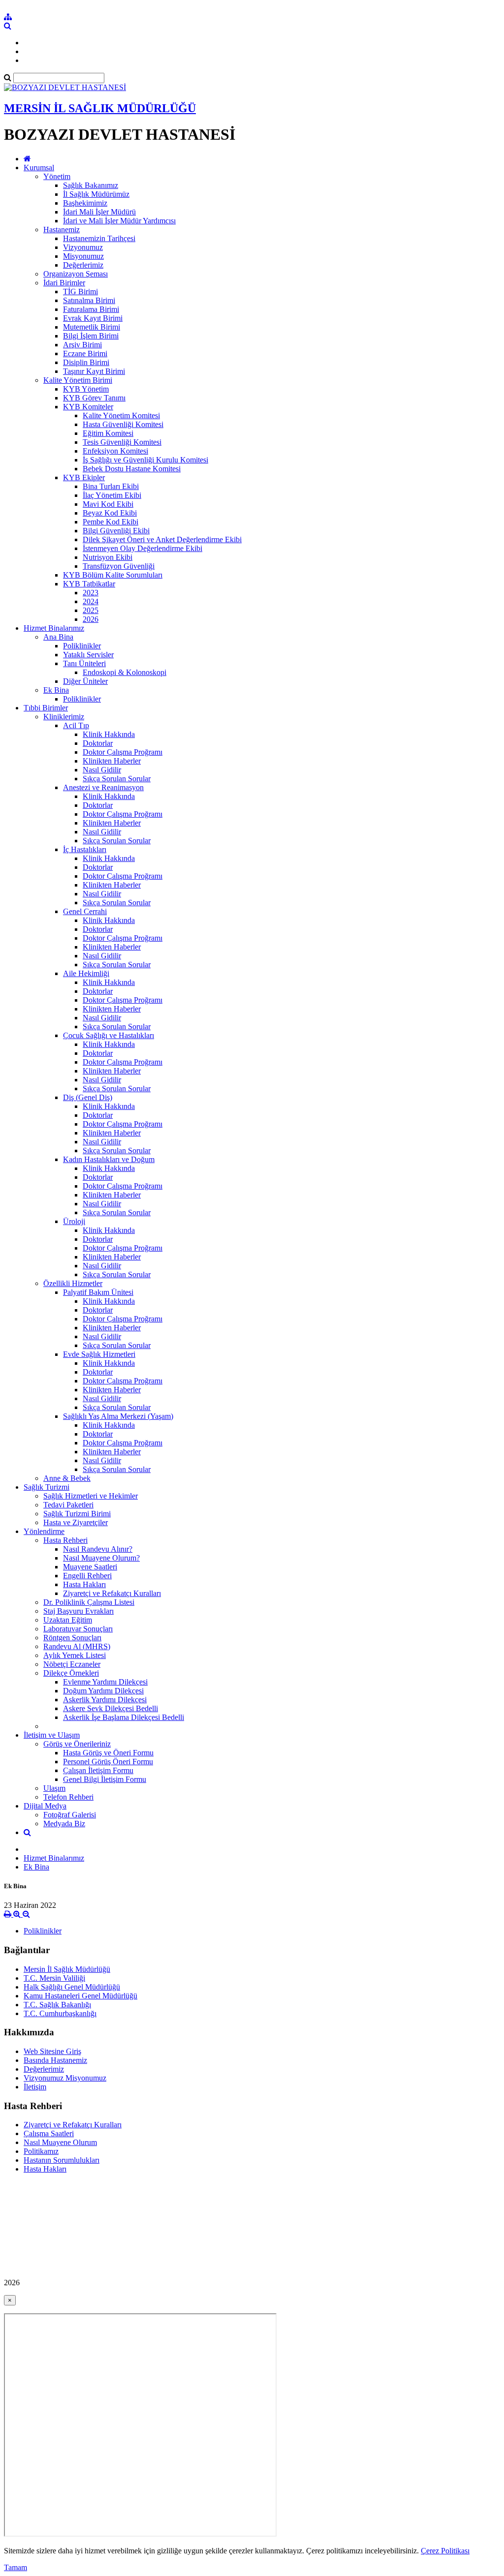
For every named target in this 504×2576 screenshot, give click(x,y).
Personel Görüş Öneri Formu (108, 1762)
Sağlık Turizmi (47, 1487)
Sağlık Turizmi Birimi (77, 1514)
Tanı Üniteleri (84, 663)
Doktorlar (98, 743)
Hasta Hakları (84, 1584)
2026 (91, 619)
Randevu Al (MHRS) (77, 1646)
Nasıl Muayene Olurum (60, 2142)
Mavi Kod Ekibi (108, 504)
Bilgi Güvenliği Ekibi (116, 531)
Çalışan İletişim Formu (98, 1770)
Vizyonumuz (83, 247)
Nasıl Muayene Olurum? (101, 1558)
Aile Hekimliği (86, 973)
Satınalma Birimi (89, 300)
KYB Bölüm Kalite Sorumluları (113, 575)
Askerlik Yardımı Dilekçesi (105, 1700)
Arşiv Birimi (82, 345)
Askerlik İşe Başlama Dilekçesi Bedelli (124, 1717)
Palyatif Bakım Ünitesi (98, 1292)
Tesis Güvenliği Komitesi (122, 442)
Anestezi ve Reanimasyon (103, 787)
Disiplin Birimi (86, 362)
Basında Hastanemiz (55, 2060)
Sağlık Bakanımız (91, 185)
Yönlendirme (44, 1531)
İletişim (35, 2087)
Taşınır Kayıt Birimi (94, 371)
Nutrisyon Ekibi (108, 557)
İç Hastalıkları (85, 849)
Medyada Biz (64, 1824)
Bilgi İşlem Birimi (91, 336)
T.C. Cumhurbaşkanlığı (60, 2013)
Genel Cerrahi (85, 911)
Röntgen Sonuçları (72, 1638)
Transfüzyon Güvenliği (119, 566)
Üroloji (74, 1221)
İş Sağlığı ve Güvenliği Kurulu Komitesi (145, 460)
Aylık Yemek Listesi (75, 1655)
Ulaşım (54, 1788)
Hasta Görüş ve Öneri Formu (108, 1753)
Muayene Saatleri (90, 1567)
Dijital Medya (45, 1806)
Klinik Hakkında (109, 734)
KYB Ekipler (84, 477)
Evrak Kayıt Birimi (93, 318)
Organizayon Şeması (76, 274)
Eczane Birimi (85, 353)
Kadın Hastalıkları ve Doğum (109, 1159)
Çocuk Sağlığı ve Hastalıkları (109, 1035)
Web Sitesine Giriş (52, 2051)
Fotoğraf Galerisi (70, 1815)
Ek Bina (56, 690)
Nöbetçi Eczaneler (72, 1664)
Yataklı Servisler (88, 655)
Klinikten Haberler (112, 761)
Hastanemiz (62, 230)
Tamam (16, 2567)
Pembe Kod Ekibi (110, 522)
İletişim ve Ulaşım (52, 1735)
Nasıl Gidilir (102, 770)
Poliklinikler (82, 646)
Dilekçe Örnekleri (71, 1673)
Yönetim (57, 176)
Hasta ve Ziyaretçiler (76, 1522)
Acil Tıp (76, 725)
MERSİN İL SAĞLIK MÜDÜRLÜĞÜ (100, 108)
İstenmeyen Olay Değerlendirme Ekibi (142, 548)
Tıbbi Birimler (46, 708)
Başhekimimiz (85, 203)
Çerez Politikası (445, 2551)
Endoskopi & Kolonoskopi (125, 672)
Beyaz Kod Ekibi (110, 513)
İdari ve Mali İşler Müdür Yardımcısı (119, 221)
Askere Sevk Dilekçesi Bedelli (110, 1708)
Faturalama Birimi (91, 309)
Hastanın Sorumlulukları (62, 2160)
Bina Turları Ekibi (111, 486)
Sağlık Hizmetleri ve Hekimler (91, 1496)
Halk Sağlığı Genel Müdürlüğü (72, 1987)
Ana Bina (58, 637)
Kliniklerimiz (64, 717)
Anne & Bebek (67, 1478)
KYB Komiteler (88, 407)
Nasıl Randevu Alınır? (98, 1549)
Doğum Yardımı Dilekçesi (103, 1691)
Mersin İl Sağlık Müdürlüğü (67, 1969)
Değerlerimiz (83, 265)
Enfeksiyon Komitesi (115, 451)
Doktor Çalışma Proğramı (123, 752)
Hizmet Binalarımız (54, 628)
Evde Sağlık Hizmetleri (99, 1354)
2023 (91, 593)
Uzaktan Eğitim (68, 1620)
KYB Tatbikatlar (89, 584)
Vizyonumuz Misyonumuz (65, 2078)
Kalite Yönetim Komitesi (121, 415)
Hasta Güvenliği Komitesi (123, 424)
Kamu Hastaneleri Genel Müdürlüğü (80, 1996)
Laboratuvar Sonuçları (78, 1629)
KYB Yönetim (86, 389)
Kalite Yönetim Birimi (78, 380)
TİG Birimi (80, 291)
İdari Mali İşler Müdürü (99, 212)
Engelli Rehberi (87, 1576)
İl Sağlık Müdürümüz (96, 194)
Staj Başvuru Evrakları (79, 1611)
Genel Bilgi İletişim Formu (105, 1779)
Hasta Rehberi (65, 1540)
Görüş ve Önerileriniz (77, 1744)
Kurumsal (39, 168)
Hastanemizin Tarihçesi (99, 238)
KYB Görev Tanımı (94, 398)
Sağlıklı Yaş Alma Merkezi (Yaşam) (118, 1416)
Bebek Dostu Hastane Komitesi (132, 469)
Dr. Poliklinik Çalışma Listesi (89, 1602)
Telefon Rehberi (68, 1797)
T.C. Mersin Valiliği (54, 1978)
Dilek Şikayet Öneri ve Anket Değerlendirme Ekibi (162, 539)
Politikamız (41, 2151)
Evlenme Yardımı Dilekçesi (105, 1682)
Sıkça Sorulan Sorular (117, 779)
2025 (91, 610)
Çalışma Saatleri (49, 2133)
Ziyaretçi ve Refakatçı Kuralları (112, 1593)
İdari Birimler (64, 283)
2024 (91, 601)
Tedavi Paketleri (68, 1505)
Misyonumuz (83, 256)
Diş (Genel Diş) (88, 1097)
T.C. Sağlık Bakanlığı (57, 2005)
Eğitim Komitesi (108, 433)
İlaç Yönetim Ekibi (112, 495)
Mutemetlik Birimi (92, 327)
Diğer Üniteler (85, 681)
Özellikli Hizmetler (73, 1283)
